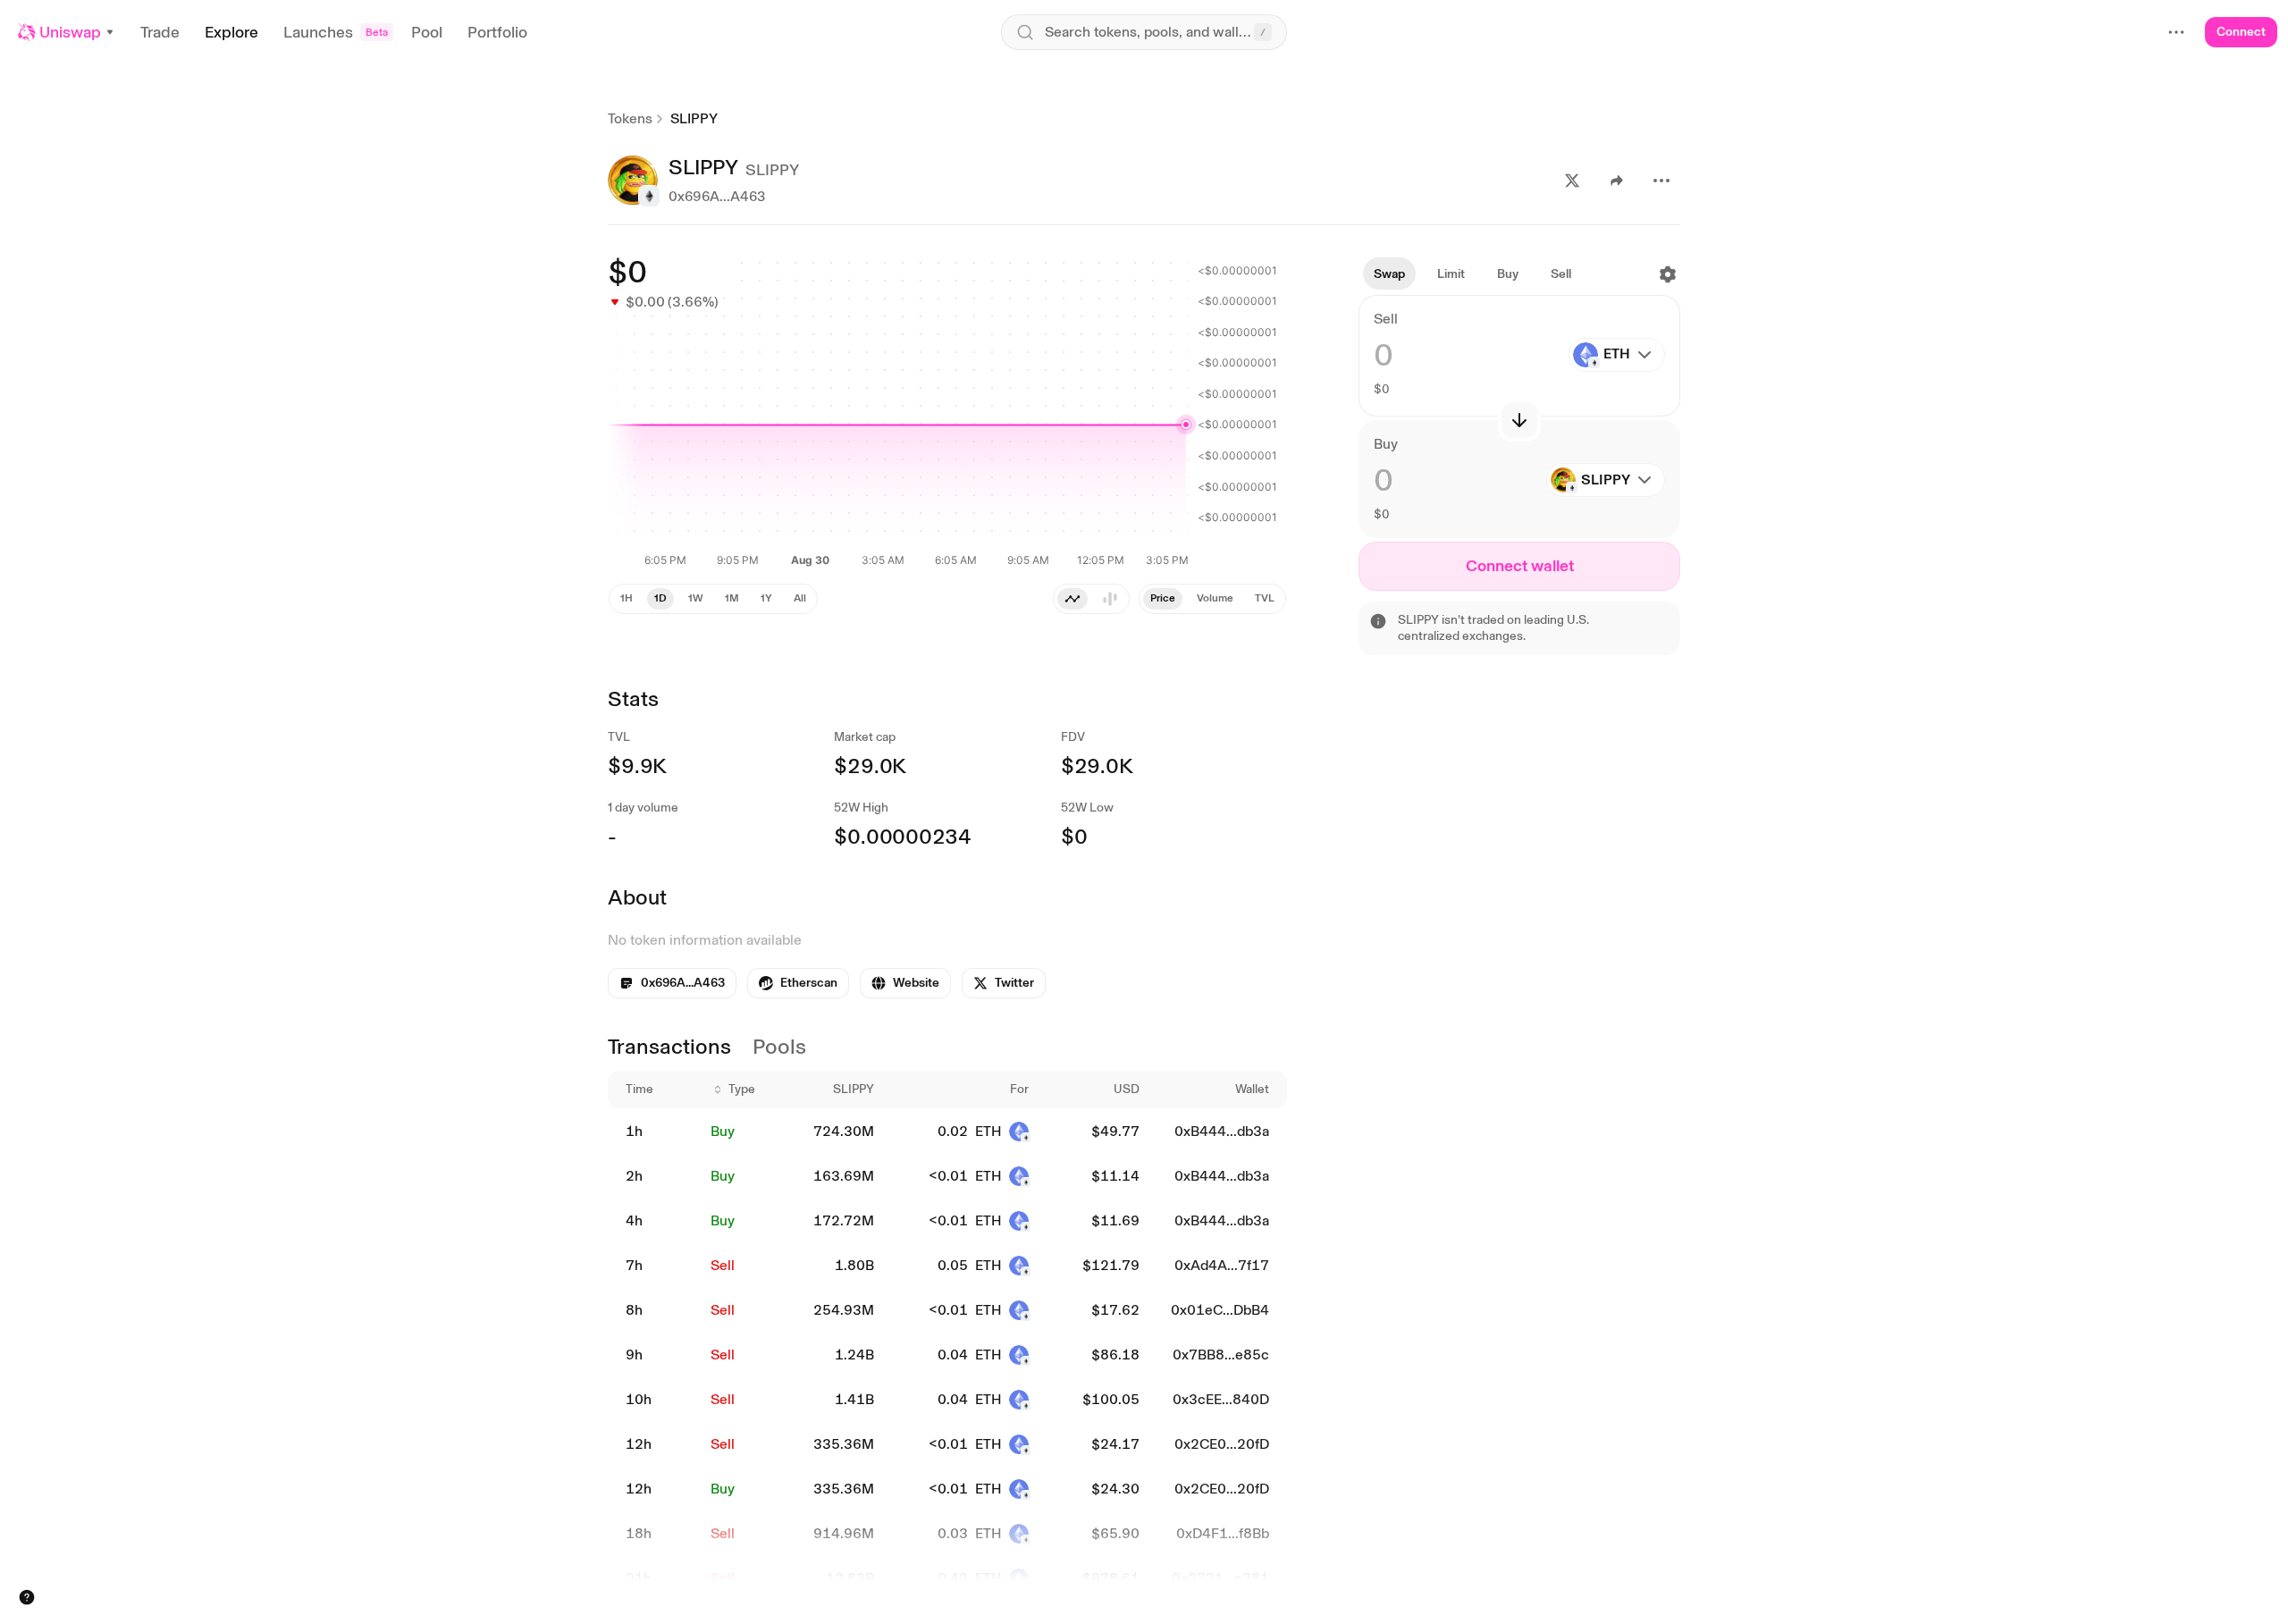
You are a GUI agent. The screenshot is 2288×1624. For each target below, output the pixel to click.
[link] (798, 983)
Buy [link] (723, 1131)
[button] (67, 32)
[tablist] (1212, 599)
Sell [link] (723, 1265)
